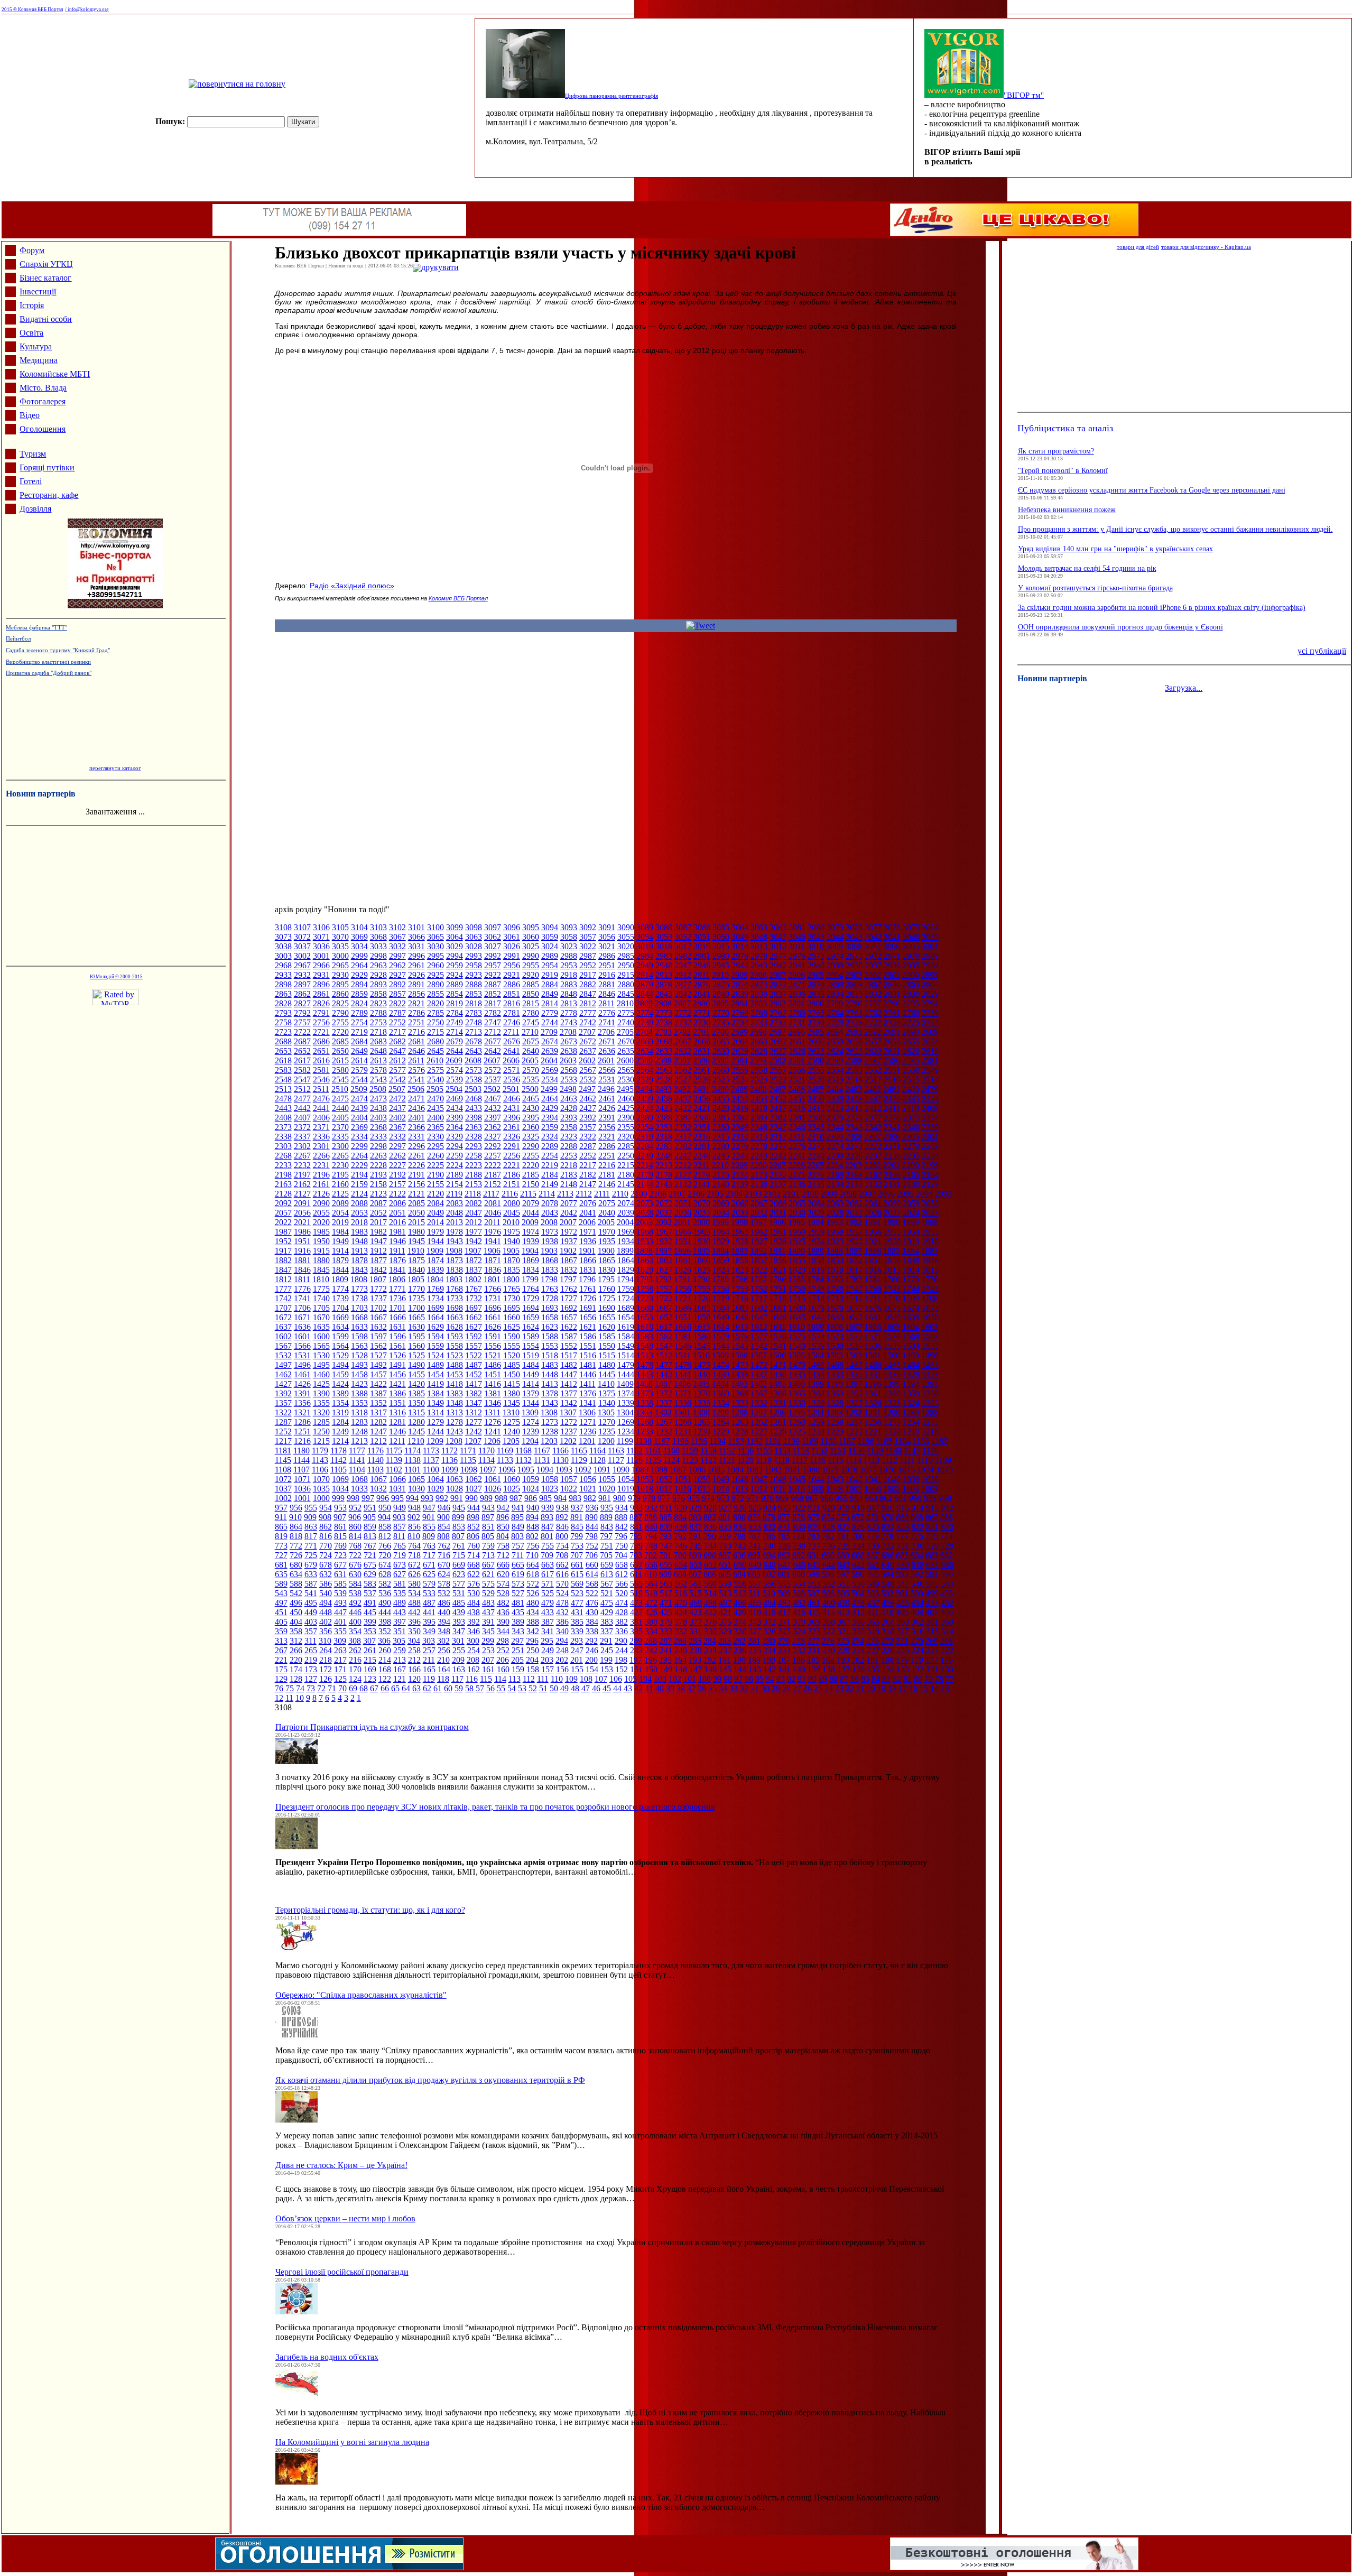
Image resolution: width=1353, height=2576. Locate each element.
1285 (321, 1422)
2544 (359, 1079)
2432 (493, 1108)
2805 (720, 1003)
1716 (778, 1298)
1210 (416, 1441)
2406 (321, 1118)
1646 (778, 1317)
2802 (777, 1003)
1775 (321, 1289)
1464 (911, 1365)
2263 (378, 1156)
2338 (283, 1137)
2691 (892, 1032)
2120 (435, 1194)
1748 (835, 1289)
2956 (512, 965)
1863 (645, 1260)
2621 (892, 1051)
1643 (835, 1317)
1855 (797, 1260)
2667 (683, 1041)
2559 (740, 1070)
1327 (854, 1403)
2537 (493, 1079)
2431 (512, 1108)
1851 (873, 1260)
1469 (816, 1365)
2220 (531, 1165)
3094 (550, 927)
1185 (884, 1441)
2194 (359, 1175)
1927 (759, 1241)
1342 (569, 1403)
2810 (625, 1003)
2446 (892, 1099)
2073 (645, 1203)
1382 (474, 1393)
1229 (721, 1431)
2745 (531, 1022)
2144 (645, 1184)
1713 (835, 1298)
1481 (588, 1365)
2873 (759, 984)
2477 (302, 1099)
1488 (455, 1365)
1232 (664, 1431)
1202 (568, 1441)
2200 (911, 1165)
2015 (416, 1222)
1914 (340, 1251)
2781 (512, 1013)
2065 (797, 1203)
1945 (416, 1241)
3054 (645, 937)
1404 (720, 1384)
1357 (283, 1403)
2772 (683, 1013)
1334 (721, 1403)
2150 (531, 1184)
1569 (911, 1336)
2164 (930, 1175)
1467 (854, 1365)
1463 (930, 1365)
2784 (455, 1013)
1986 (302, 1232)
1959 (816, 1232)
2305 (911, 1137)
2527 (683, 1079)
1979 (435, 1232)
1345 (512, 1403)
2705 (625, 1032)
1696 (493, 1308)
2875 (721, 984)
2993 (474, 956)
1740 (321, 1298)
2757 (302, 1022)
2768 (759, 1013)
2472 (397, 1099)
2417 (778, 1108)
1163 (616, 1451)
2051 (397, 1213)
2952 (588, 965)
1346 (493, 1403)
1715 (797, 1298)
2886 (512, 984)
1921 (873, 1241)
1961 (778, 1232)
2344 (835, 1127)
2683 (378, 1041)
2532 (588, 1079)
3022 (588, 946)
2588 (854, 1060)
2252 (588, 1156)
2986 (607, 956)
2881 (607, 984)
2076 (588, 1203)
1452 (474, 1374)
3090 (626, 927)
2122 (397, 1194)
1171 (468, 1451)
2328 (474, 1137)
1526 (397, 1355)
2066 (778, 1203)
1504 (815, 1355)
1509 (720, 1355)
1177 (357, 1451)
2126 (321, 1194)
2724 (930, 1022)
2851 (512, 994)
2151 (512, 1184)
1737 (378, 1298)
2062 (854, 1203)
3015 (721, 946)
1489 (435, 1365)
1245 (416, 1431)
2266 (321, 1156)
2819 (455, 1003)
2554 (835, 1070)
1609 (815, 1327)
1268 (645, 1422)
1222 (854, 1431)
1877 (378, 1260)
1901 (587, 1251)
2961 (416, 965)
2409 (930, 1108)
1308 (549, 1412)
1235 (607, 1431)
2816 (512, 1003)
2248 (664, 1156)
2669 (645, 1041)
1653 (645, 1317)
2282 (683, 1146)
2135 (816, 1184)
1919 (911, 1241)
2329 (455, 1137)
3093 (569, 927)
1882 (283, 1260)
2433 (474, 1108)
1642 (854, 1317)
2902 (873, 975)
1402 (758, 1384)
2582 (302, 1070)
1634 (340, 1327)
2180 (626, 1175)
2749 (455, 1022)
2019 (340, 1222)
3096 (512, 927)
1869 (531, 1260)
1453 (455, 1374)
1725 (607, 1298)
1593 (455, 1336)
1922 (854, 1241)
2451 (797, 1099)
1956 (873, 1232)
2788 (378, 1013)
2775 (626, 1013)
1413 (550, 1384)
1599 (340, 1336)
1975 (512, 1232)
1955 (892, 1232)
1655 (607, 1317)
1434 (816, 1374)
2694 (835, 1032)
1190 (791, 1441)
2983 (664, 956)
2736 (702, 1022)
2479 (930, 1089)
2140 (721, 1184)
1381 (493, 1393)
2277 (778, 1146)
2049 (435, 1213)
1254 (911, 1422)
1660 (512, 1317)
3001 (321, 956)
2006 (587, 1222)
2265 (340, 1156)
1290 (892, 1412)
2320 (626, 1137)
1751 (778, 1289)
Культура (36, 346)
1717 (759, 1298)
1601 (302, 1336)
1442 (664, 1374)
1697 (474, 1308)
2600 (625, 1060)
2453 (759, 1099)
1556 (493, 1346)
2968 (283, 965)
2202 (873, 1165)
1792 (663, 1279)
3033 (378, 946)
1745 (892, 1289)
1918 (930, 1241)
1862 (664, 1260)
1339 (626, 1403)
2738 (664, 1022)
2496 (606, 1089)
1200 (606, 1441)
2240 (816, 1156)
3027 (493, 946)
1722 (664, 1298)
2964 (359, 965)
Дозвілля (35, 509)
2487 (777, 1089)
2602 (587, 1060)
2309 (835, 1137)
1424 (340, 1384)
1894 (720, 1251)
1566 (302, 1346)
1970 (607, 1232)
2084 (435, 1203)
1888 (835, 1251)
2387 (683, 1118)
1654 (626, 1317)
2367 (397, 1127)
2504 (454, 1089)
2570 (531, 1070)
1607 (854, 1327)
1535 (892, 1346)
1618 (645, 1327)
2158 (378, 1184)
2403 (378, 1118)
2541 (416, 1079)
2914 (645, 975)
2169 (835, 1175)
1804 (435, 1279)
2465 (531, 1099)
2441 (321, 1108)
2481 (892, 1089)
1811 (302, 1279)
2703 (663, 1032)
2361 (512, 1127)
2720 (340, 1032)
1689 (626, 1308)
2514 (930, 1079)
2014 (435, 1222)
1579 (721, 1336)
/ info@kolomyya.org (87, 10)
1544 (721, 1346)
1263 (740, 1422)
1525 (416, 1355)
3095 (531, 927)
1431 (873, 1374)
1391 (302, 1393)
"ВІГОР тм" (1024, 95)
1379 (531, 1393)
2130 (911, 1184)
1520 (512, 1355)
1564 (340, 1346)
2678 (474, 1041)
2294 (455, 1146)
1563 (359, 1346)
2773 (664, 1013)
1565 (321, 1346)
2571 (512, 1070)
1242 (474, 1431)
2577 (397, 1070)
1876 (397, 1260)
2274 (835, 1146)
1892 (758, 1251)
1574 (816, 1336)
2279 (740, 1146)
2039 (626, 1213)
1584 (626, 1336)
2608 (473, 1060)
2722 (302, 1032)
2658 (854, 1041)
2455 (721, 1099)
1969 (626, 1232)
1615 (702, 1327)
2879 (645, 984)
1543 (740, 1346)
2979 (740, 956)
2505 (435, 1089)
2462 (588, 1099)
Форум (32, 250)
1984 (340, 1232)
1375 (607, 1393)
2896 (321, 984)
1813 (930, 1270)
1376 (588, 1393)
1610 (796, 1327)
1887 (854, 1251)
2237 (873, 1156)
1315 (416, 1412)
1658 (550, 1317)
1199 (625, 1441)
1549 (626, 1346)
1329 (816, 1403)
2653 (283, 1051)
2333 (378, 1137)
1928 (740, 1241)
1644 (816, 1317)
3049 (740, 937)
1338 (645, 1403)
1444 (626, 1374)
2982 (683, 956)
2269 (930, 1146)
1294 (815, 1412)
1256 (873, 1422)
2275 (816, 1146)
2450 (816, 1099)
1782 (854, 1279)
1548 (645, 1346)
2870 (816, 984)
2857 (397, 994)
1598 (359, 1336)
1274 (531, 1422)
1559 (435, 1346)
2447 (873, 1099)
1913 (359, 1251)
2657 (873, 1041)
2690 (911, 1032)
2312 (778, 1137)
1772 (378, 1289)
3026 (512, 946)
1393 (930, 1384)
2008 (549, 1222)
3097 (493, 927)
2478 (283, 1099)
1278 (455, 1422)
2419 (740, 1108)
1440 (702, 1374)
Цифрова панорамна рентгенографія (611, 96)
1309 (530, 1412)
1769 (435, 1289)
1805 (416, 1279)
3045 (816, 937)
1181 (283, 1451)
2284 (645, 1146)
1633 (359, 1327)
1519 (531, 1355)
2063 (835, 1203)
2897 (302, 984)
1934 (626, 1241)
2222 (493, 1165)
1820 (797, 1270)
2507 (397, 1089)
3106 (321, 927)
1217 (283, 1441)
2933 (283, 975)
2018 (359, 1222)
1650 (702, 1317)
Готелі (31, 481)
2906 (796, 975)
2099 (829, 1194)
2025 (892, 1213)
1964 (721, 1232)
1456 (397, 1374)
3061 (512, 937)
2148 (569, 1184)
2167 (873, 1175)
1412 (569, 1384)
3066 (416, 937)
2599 (644, 1060)
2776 (607, 1013)
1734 (435, 1298)
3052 (683, 937)
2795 (911, 1003)
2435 (435, 1108)
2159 (359, 1184)
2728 (854, 1022)
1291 (873, 1412)
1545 (702, 1346)
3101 (416, 927)
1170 (486, 1451)
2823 (378, 1003)
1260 (797, 1422)
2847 (588, 994)
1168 (523, 1451)
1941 (493, 1241)
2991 (512, 956)
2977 (778, 956)
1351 (397, 1403)
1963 (740, 1232)
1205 (511, 1441)
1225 (797, 1431)
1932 (664, 1241)
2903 (854, 975)
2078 (550, 1203)
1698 (455, 1308)
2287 (588, 1146)
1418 (455, 1384)
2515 (911, 1079)
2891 (416, 984)
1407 (663, 1384)
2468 (474, 1099)
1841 (397, 1270)
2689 (930, 1032)
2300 (340, 1146)
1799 (530, 1279)
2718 (378, 1032)
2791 (321, 1013)
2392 (588, 1118)
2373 (283, 1127)
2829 (930, 994)
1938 (550, 1241)
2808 (663, 1003)
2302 (302, 1146)
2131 (892, 1184)
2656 (892, 1041)
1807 (378, 1279)
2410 (911, 1108)
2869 (835, 984)
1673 (930, 1308)
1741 (302, 1298)
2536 (512, 1079)
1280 (416, 1422)
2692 (873, 1032)
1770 (416, 1289)
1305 (606, 1412)
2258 (474, 1156)
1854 (816, 1260)
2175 (721, 1175)
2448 (854, 1099)
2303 (283, 1146)
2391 (607, 1118)
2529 (645, 1079)
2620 (911, 1051)
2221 (512, 1165)
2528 (664, 1079)
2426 (607, 1108)
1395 (892, 1384)
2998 (378, 956)
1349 (435, 1403)
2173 (759, 1175)
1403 (739, 1384)
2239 (835, 1156)
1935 (607, 1241)
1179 (320, 1451)
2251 (607, 1156)
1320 (321, 1412)
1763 (550, 1289)
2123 (378, 1194)
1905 (511, 1251)
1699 (435, 1308)
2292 (493, 1146)
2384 (740, 1118)
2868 (854, 984)
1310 (511, 1412)
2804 (739, 1003)
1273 (550, 1422)
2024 (911, 1213)
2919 (550, 975)
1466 (873, 1365)
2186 (512, 1175)
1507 (758, 1355)
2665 (721, 1041)
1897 (663, 1251)
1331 (778, 1403)
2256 (512, 1156)
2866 (892, 984)
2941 (797, 965)
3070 (340, 937)
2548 (283, 1079)
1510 (701, 1355)
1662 (474, 1317)
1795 (606, 1279)
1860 (702, 1260)
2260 (435, 1156)
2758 (283, 1022)
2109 (639, 1194)
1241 (493, 1431)
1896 (682, 1251)
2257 (493, 1156)
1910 (416, 1251)
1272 (569, 1422)
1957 (854, 1232)
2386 (702, 1118)
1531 (302, 1355)
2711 (511, 1032)
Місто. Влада (43, 388)
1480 (607, 1365)
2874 (740, 984)
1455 (416, 1374)
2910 (720, 975)
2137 (778, 1184)
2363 (474, 1127)
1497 (283, 1365)
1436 (778, 1374)
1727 (569, 1298)
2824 (359, 1003)
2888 (474, 984)
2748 (474, 1022)
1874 (435, 1260)
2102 (772, 1194)
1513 (645, 1355)
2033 (740, 1213)
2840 (721, 994)
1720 (702, 1298)
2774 (645, 1013)
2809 (644, 1003)
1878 (359, 1260)
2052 (378, 1213)
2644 (455, 1051)
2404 (359, 1118)
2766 (797, 1013)
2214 (645, 1165)
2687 (302, 1041)
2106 (696, 1194)
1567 (283, 1346)
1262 (759, 1422)
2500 (530, 1089)
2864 (930, 984)
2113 (565, 1194)
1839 (435, 1270)
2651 (321, 1051)
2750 (435, 1022)
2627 (778, 1051)
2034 (721, 1213)
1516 (588, 1355)
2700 (720, 1032)
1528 (359, 1355)
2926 (416, 975)
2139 (740, 1184)
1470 (797, 1365)
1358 (930, 1393)
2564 (645, 1070)
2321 (607, 1137)
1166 (560, 1451)
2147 (588, 1184)
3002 (302, 956)
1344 (531, 1403)
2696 (796, 1032)
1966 (683, 1232)
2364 (455, 1127)
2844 (645, 994)
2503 (473, 1089)
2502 (492, 1089)
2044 (531, 1213)
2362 (493, 1127)
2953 (569, 965)
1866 (588, 1260)
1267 (664, 1422)
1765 (512, 1289)
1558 (455, 1346)
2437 (397, 1108)
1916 (302, 1251)
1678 (835, 1308)
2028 (835, 1213)
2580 (340, 1070)
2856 (416, 994)
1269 (626, 1422)
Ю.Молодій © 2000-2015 (116, 977)
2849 (550, 994)
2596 (701, 1060)
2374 (930, 1118)
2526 (702, 1079)
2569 (550, 1070)
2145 (626, 1184)
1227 (759, 1431)
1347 (474, 1403)
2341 (892, 1127)
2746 (512, 1022)
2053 (359, 1213)
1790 (701, 1279)
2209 (739, 1165)
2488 (758, 1089)
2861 (321, 994)
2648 (378, 1051)
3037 (302, 946)
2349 (740, 1127)
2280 (721, 1146)
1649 (721, 1317)
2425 (626, 1108)
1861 (683, 1260)
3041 (892, 937)
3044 (835, 937)
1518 (550, 1355)
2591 (796, 1060)
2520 (816, 1079)
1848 (930, 1260)
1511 (683, 1355)
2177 (683, 1175)
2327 (493, 1137)
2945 (721, 965)
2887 (493, 984)
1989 (911, 1222)
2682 (397, 1041)
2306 (892, 1137)
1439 (721, 1374)
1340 (607, 1403)
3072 (302, 937)
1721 (683, 1298)
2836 (797, 994)
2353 (664, 1127)
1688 (645, 1308)
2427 (588, 1108)
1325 (892, 1403)
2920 (531, 975)
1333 (740, 1403)
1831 (588, 1270)
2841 (702, 994)
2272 (873, 1146)
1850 (892, 1260)
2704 (644, 1032)
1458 (359, 1374)
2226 (416, 1165)
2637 (588, 1051)
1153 (801, 1451)
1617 (664, 1327)
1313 (455, 1412)
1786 (777, 1279)
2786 (416, 1013)
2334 (359, 1137)
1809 (340, 1279)
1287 (283, 1422)
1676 (873, 1308)
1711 (873, 1298)
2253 (569, 1156)
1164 (597, 1451)
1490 (416, 1365)
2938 (854, 965)
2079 (531, 1203)
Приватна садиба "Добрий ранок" (49, 673)
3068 (378, 937)
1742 (283, 1298)
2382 (778, 1118)
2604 (549, 1060)
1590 (512, 1336)
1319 (340, 1412)
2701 (701, 1032)
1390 (321, 1393)
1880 (321, 1260)
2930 (340, 975)
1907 (473, 1251)
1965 (702, 1232)
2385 (721, 1118)
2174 (740, 1175)
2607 (492, 1060)
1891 (777, 1251)
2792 (302, 1013)
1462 (283, 1374)
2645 (435, 1051)
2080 (512, 1203)
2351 (702, 1127)
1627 (474, 1327)
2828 (283, 1003)
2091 (302, 1203)
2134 (835, 1184)
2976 (797, 956)
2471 (416, 1099)
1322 (283, 1412)
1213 (359, 1441)
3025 (531, 946)
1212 (378, 1441)
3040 (911, 937)
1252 (283, 1431)
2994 (455, 956)
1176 (376, 1451)
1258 (835, 1422)
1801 (492, 1279)
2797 (873, 1003)
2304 (930, 1137)
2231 (321, 1165)
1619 (626, 1327)
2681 (416, 1041)
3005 (911, 946)
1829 (626, 1270)
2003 (644, 1222)
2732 (778, 1022)
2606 (511, 1060)
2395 (531, 1118)
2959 (455, 965)
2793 (283, 1013)
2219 (550, 1165)
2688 (283, 1041)
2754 (359, 1022)
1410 (606, 1384)
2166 (892, 1175)
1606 (873, 1327)
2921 (512, 975)
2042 (569, 1213)
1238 (550, 1431)
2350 (721, 1127)
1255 (892, 1422)
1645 (797, 1317)
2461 (607, 1099)
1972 (569, 1232)
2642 (493, 1051)
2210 (720, 1165)
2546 (321, 1079)
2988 (569, 956)
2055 (321, 1213)
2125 (340, 1194)
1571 (873, 1336)
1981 (397, 1232)
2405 (340, 1118)
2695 (815, 1032)
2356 (607, 1127)
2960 (435, 965)
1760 (607, 1289)
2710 (530, 1032)
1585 (607, 1336)
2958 (474, 965)
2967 (302, 965)
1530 (321, 1355)
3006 (892, 946)
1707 (283, 1308)
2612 (397, 1060)
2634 (645, 1051)
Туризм (33, 454)
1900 (606, 1251)
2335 (340, 1137)
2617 (302, 1060)
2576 (416, 1070)
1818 (835, 1270)
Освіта (31, 333)
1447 (569, 1374)
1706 (302, 1308)
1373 (645, 1393)
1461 (302, 1374)
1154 (782, 1451)
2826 (321, 1003)
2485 (815, 1089)
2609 (454, 1060)
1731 (493, 1298)
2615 (340, 1060)
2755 (340, 1022)
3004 (930, 946)
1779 (911, 1279)
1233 (645, 1431)
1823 (740, 1270)
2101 (791, 1194)
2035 (702, 1213)
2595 (720, 1060)
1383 (455, 1393)
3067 (397, 937)
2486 (796, 1089)
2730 (816, 1022)
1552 (569, 1346)
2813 (569, 1003)
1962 (759, 1232)
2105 (715, 1194)
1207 (473, 1441)
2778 (569, 1013)
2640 (531, 1051)
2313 (759, 1137)
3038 (283, 946)
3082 (778, 927)
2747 (493, 1022)
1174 (413, 1451)
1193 (736, 1441)
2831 (892, 994)
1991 (873, 1222)
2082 (474, 1203)
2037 (664, 1213)
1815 (892, 1270)
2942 (778, 965)
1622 (569, 1327)
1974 (531, 1232)
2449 (835, 1099)
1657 (569, 1317)
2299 (359, 1146)
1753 (740, 1289)
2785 (435, 1013)
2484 (835, 1089)
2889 (455, 984)
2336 (321, 1137)
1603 (930, 1327)
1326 (873, 1403)
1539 (816, 1346)
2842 (683, 994)
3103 (378, 927)
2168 (854, 1175)
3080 (816, 927)
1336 (683, 1403)
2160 (340, 1184)
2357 (588, 1127)
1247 (378, 1431)
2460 (626, 1099)
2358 (569, 1127)
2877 (683, 984)
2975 (816, 956)
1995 (796, 1222)
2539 (455, 1079)
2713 (474, 1032)
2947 (683, 965)
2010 (511, 1222)
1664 (435, 1317)
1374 (626, 1393)
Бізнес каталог (45, 278)
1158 (708, 1451)
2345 (816, 1127)
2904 (835, 975)
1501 (873, 1355)
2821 (416, 1003)
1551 (588, 1346)
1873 (455, 1260)
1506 (777, 1355)
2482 (873, 1089)
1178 (339, 1451)
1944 (435, 1241)
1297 (758, 1412)
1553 (550, 1346)
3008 (854, 946)
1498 (930, 1355)
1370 (702, 1393)
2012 (474, 1222)
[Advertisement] (38, 894)
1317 (378, 1412)
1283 (359, 1422)
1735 (416, 1298)
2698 (758, 1032)
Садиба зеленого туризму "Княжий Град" (58, 650)
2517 (873, 1079)
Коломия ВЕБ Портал (458, 598)
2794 (930, 1003)
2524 (740, 1079)
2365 (435, 1127)
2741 (607, 1022)
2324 (550, 1137)
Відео (30, 415)
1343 (550, 1403)
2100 (810, 1194)
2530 (626, 1079)
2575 (435, 1070)
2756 (321, 1022)
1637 (283, 1327)
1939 (531, 1241)
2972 (873, 956)
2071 (683, 1203)
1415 (512, 1384)
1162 (634, 1451)
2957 (493, 965)
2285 (626, 1146)
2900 (911, 975)
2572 (493, 1070)
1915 (321, 1251)
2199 (930, 1165)
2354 (645, 1127)
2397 (493, 1118)
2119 (454, 1194)
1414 (531, 1384)
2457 (683, 1099)
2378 (854, 1118)
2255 (531, 1156)
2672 (588, 1041)
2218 (569, 1165)
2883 (569, 984)
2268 (283, 1156)
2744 (550, 1022)
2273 (854, 1146)
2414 (835, 1108)
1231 (683, 1431)
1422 (378, 1384)
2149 (550, 1184)
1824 (721, 1270)
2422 (683, 1108)
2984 (645, 956)
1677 (854, 1308)
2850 (531, 994)
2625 (816, 1051)
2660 (816, 1041)
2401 (416, 1118)
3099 (455, 927)
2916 (607, 975)
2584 (930, 1060)
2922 (493, 975)
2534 (550, 1079)
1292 (854, 1412)
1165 (579, 1451)
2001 (682, 1222)
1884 (911, 1251)
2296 (416, 1146)
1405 (701, 1384)
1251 (302, 1431)
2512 (302, 1089)
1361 (873, 1393)
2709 (549, 1032)
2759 (930, 1013)
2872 (778, 984)
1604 (911, 1327)
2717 (397, 1032)
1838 (455, 1270)
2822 (397, 1003)
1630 (416, 1327)
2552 (873, 1070)
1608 (835, 1327)
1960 (797, 1232)
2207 (777, 1165)
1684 (721, 1308)
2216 (607, 1165)
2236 (892, 1156)
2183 (569, 1175)
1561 (397, 1346)
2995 (435, 956)
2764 (835, 1013)
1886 (873, 1251)
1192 (754, 1441)
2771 (702, 1013)
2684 (359, 1041)
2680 (435, 1041)
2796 (892, 1003)
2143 (664, 1184)
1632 (378, 1327)
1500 (892, 1355)
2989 (550, 956)
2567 (588, 1070)
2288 (569, 1146)
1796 (587, 1279)
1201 (587, 1441)
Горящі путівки (47, 467)
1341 (588, 1403)
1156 (745, 1451)
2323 (569, 1137)
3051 (702, 937)
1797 (568, 1279)
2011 (492, 1222)
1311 (492, 1412)
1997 (758, 1222)
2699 (739, 1032)
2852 (493, 994)
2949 (645, 965)
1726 (588, 1298)
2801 (796, 1003)
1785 (796, 1279)
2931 (321, 975)
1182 (939, 1441)
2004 (625, 1222)
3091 (607, 927)
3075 (911, 927)
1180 (302, 1451)
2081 (493, 1203)
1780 (892, 1279)
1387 (378, 1393)
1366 (778, 1393)
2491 (701, 1089)
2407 (302, 1118)
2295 (435, 1146)
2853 (474, 994)
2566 (607, 1070)
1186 (865, 1441)
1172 (450, 1451)
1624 (531, 1327)
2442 (302, 1108)
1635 (321, 1327)
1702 (378, 1308)
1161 (653, 1451)
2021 (302, 1222)
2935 (911, 965)
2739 (645, 1022)
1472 (759, 1365)
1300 (701, 1412)
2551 (892, 1070)
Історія (32, 305)
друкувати (440, 267)
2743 (569, 1022)
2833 (854, 994)
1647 (759, 1317)
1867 (569, 1260)
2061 (873, 1203)
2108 (658, 1194)
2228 (378, 1165)
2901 (892, 975)
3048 (759, 937)
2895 (340, 984)
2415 (816, 1108)
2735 (721, 1022)
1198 (643, 1441)
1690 (607, 1308)
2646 (416, 1051)
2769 (740, 1013)
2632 (683, 1051)
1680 (797, 1308)
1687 (664, 1308)
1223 (835, 1431)
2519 (835, 1079)
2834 (835, 994)
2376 (892, 1118)
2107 (677, 1194)
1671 (302, 1317)
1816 (873, 1270)
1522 (474, 1355)
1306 (587, 1412)
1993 (835, 1222)
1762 (569, 1289)
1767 (474, 1289)
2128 (283, 1194)
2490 (720, 1089)
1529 (340, 1355)
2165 (911, 1175)
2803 (758, 1003)
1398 (835, 1384)
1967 (664, 1232)
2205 (815, 1165)
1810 (321, 1279)
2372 (302, 1127)
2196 (321, 1175)
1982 (378, 1232)
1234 (626, 1431)
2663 (759, 1041)
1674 (911, 1308)
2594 (739, 1060)
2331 (416, 1137)
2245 (721, 1156)
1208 (454, 1441)
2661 (797, 1041)
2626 (797, 1051)
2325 (531, 1137)
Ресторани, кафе (49, 495)
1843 (359, 1270)
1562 (378, 1346)
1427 (283, 1384)
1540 (797, 1346)
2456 (702, 1099)
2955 (531, 965)
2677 (493, 1041)
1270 (607, 1422)
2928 (378, 975)
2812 (588, 1003)
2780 (531, 1013)
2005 (606, 1222)
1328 (835, 1403)
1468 (835, 1365)
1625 (512, 1327)
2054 (340, 1213)
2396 (512, 1118)
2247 (683, 1156)
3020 (626, 946)
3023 (569, 946)
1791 (682, 1279)
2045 (512, 1213)
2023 (930, 1213)
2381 (797, 1118)
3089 (645, 927)
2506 (416, 1089)
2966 (321, 965)
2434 (455, 1108)
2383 (759, 1118)
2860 (340, 994)
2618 (283, 1060)
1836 (493, 1270)
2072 (664, 1203)
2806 (701, 1003)
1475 (702, 1365)
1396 (873, 1384)
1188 (828, 1441)
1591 (493, 1336)
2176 (702, 1175)
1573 (835, 1336)
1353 (359, 1403)
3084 (740, 927)
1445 (607, 1374)
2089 (340, 1203)
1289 (911, 1412)
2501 (511, 1089)
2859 (359, 994)
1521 (493, 1355)
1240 (512, 1431)
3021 (607, 946)
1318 (359, 1412)
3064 (455, 937)
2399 (455, 1118)
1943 (455, 1241)
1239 (531, 1431)
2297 (397, 1146)
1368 (740, 1393)
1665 (416, 1317)
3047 (778, 937)
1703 (359, 1308)
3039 (930, 937)
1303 (644, 1412)
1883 (930, 1251)
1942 (474, 1241)
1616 (683, 1327)
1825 (702, 1270)
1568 (930, 1336)
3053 (664, 937)
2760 (911, 1013)
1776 (302, 1289)
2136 (797, 1184)
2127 (302, 1194)
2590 (815, 1060)
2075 (607, 1203)
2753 (378, 1022)
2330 (435, 1137)
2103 (753, 1194)
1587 (569, 1336)
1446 (588, 1374)
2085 (416, 1203)
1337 (664, 1403)
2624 (835, 1051)
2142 (683, 1184)
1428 (930, 1374)
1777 (283, 1289)
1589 (531, 1336)
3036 (321, 946)
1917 (283, 1251)
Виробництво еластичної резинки (48, 662)
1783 (835, 1279)
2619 (930, 1051)
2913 (664, 975)
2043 (550, 1213)
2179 (645, 1175)
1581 (683, 1336)
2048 (455, 1213)
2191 (416, 1175)
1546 (683, 1346)
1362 (854, 1393)
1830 (607, 1270)
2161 (321, 1184)
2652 (302, 1051)
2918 (569, 975)
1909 (435, 1251)
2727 (873, 1022)
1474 (721, 1365)
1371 (683, 1393)
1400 (796, 1384)
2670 (626, 1041)
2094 (924, 1194)
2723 (283, 1032)
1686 (683, 1308)
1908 (454, 1251)
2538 (474, 1079)
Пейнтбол (18, 639)
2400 (435, 1118)
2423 (664, 1108)
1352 (378, 1403)
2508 (378, 1089)
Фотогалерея (43, 401)
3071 (321, 937)
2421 (702, 1108)
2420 (721, 1108)
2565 (626, 1070)
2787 (397, 1013)
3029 (455, 946)
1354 (340, 1403)
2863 (283, 994)
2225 (435, 1165)
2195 (340, 1175)
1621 (588, 1327)
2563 (664, 1070)
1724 (626, 1298)
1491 (397, 1365)
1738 (359, 1298)
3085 (721, 927)
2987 (588, 956)
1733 (455, 1298)
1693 (550, 1308)
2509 (359, 1089)
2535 (531, 1079)
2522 (778, 1079)
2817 (493, 1003)
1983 (359, 1232)
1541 (778, 1346)
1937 (569, 1241)
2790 (340, 1013)
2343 (854, 1127)
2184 (550, 1175)
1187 (847, 1441)
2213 (664, 1165)
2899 (930, 975)
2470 (435, 1099)
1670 (321, 1317)
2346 (797, 1127)
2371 (321, 1127)
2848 (569, 994)
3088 (664, 927)
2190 (435, 1175)
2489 (739, 1089)
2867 (873, 984)
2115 (528, 1194)
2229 (359, 1165)
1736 (397, 1298)
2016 (397, 1222)
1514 (626, 1355)
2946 (702, 965)
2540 (435, 1079)
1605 (892, 1327)
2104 (734, 1194)
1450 (512, 1374)
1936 (588, 1241)
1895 (701, 1251)
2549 (930, 1070)
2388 (664, 1118)
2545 (340, 1079)
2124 (359, 1194)
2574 (455, 1070)
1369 (721, 1393)
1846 (302, 1270)
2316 (702, 1137)
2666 (702, 1041)
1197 (662, 1441)
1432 (854, 1374)
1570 (892, 1336)
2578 (378, 1070)
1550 (607, 1346)
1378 (550, 1393)
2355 (626, 1127)
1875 (416, 1260)
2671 (607, 1041)
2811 (606, 1003)
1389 (340, 1393)
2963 (378, 965)
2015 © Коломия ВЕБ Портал (32, 10)
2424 (645, 1108)
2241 (797, 1156)
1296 (777, 1412)
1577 (759, 1336)
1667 (378, 1317)
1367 (759, 1393)
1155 (764, 1451)
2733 (759, 1022)
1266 (683, 1422)
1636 (302, 1327)
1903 (549, 1251)
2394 (550, 1118)
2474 (359, 1099)
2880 (626, 984)
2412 (873, 1108)
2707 (587, 1032)
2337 (302, 1137)
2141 (702, 1184)
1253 (930, 1422)
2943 (759, 965)
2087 (378, 1203)
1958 (835, 1232)
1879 (340, 1260)
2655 (911, 1041)
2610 (435, 1060)
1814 (911, 1270)
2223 (474, 1165)
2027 (854, 1213)
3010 (815, 946)
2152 (493, 1184)
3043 (854, 937)
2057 (283, 1213)
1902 (568, 1251)
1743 (930, 1289)
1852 (854, 1260)
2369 (359, 1127)
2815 (531, 1003)
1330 (797, 1403)
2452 (778, 1099)
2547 (302, 1079)
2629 (740, 1051)
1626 (493, 1327)
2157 (397, 1184)
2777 (588, 1013)
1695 (512, 1308)
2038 (645, 1213)
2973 (854, 956)
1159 (690, 1451)
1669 (340, 1317)
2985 (626, 956)
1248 (359, 1431)
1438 (740, 1374)
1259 (816, 1422)
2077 (569, 1203)
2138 (759, 1184)
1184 (902, 1441)
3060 (531, 937)
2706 (606, 1032)
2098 (848, 1194)
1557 (474, 1346)
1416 (493, 1384)
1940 (512, 1241)
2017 (378, 1222)
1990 (892, 1222)
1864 (626, 1260)
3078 (854, 927)
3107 (302, 927)
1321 (302, 1412)
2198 (283, 1175)
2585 (911, 1060)
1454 (435, 1374)
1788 (739, 1279)
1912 (378, 1251)
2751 (416, 1022)
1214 (340, 1441)
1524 (435, 1355)
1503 (835, 1355)
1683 (740, 1308)
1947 (378, 1241)
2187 (493, 1175)
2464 (550, 1099)
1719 (721, 1298)
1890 (796, 1251)
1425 (321, 1384)
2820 (435, 1003)
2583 (283, 1070)
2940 (816, 965)
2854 (455, 994)
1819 (816, 1270)
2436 (416, 1108)
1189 (810, 1441)
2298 (378, 1146)
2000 (701, 1222)
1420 (416, 1384)
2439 (359, 1108)
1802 (473, 1279)
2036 (683, 1213)
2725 (911, 1022)
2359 (550, 1127)
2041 (588, 1213)
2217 (588, 1165)
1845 (321, 1270)
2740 (626, 1022)
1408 (644, 1384)
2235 (911, 1156)
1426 (302, 1384)
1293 (835, 1412)
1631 (397, 1327)
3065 (435, 937)
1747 (854, 1289)
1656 (588, 1317)
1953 (930, 1232)
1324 (911, 1403)
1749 (816, 1289)
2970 (911, 956)
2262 (397, 1156)
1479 (626, 1365)
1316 (397, 1412)
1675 (892, 1308)
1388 (359, 1393)
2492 (682, 1089)
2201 (892, 1165)
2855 (435, 994)
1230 (702, 1431)
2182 (588, 1175)
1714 (816, 1298)
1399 (815, 1384)
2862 (302, 994)
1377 (569, 1393)
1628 (455, 1327)
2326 (512, 1137)
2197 (302, 1175)
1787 (758, 1279)
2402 (397, 1118)
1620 (607, 1327)
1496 (302, 1365)
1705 (321, 1308)
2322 (588, 1137)
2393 (569, 1118)
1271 (588, 1422)
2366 (416, 1127)
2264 (359, 1156)
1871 (493, 1260)
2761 (892, 1013)
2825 (340, 1003)
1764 (531, 1289)
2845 (626, 994)
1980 (416, 1232)
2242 (778, 1156)
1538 (835, 1346)
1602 (283, 1336)
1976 (493, 1232)
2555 (816, 1070)
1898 (644, 1251)
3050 (721, 937)
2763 (854, 1013)
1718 (740, 1298)
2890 (435, 984)
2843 (664, 994)
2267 (302, 1156)
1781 (873, 1279)
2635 (626, 1051)
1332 (759, 1403)
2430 (531, 1108)
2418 (759, 1108)
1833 (550, 1270)
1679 (816, 1308)
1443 (645, 1374)
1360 (892, 1393)
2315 (721, 1137)
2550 (911, 1070)
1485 (512, 1365)
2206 (796, 1165)
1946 (397, 1241)
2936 (892, 965)
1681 (778, 1308)
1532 (283, 1355)
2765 (816, 1013)
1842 (378, 1270)
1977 (474, 1232)
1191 (773, 1441)
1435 (797, 1374)
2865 (911, 984)
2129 (930, 1184)
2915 (626, 975)
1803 (454, 1279)
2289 (550, 1146)
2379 (835, 1118)
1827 (664, 1270)
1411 (587, 1384)
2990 (531, 956)
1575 (797, 1336)
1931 (683, 1241)
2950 (626, 965)
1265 (702, 1422)
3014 (740, 946)
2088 (359, 1203)
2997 (397, 956)
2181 (607, 1175)
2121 (416, 1194)
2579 (359, 1070)
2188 (474, 1175)
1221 (873, 1431)
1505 (796, 1355)
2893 (378, 984)
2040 (607, 1213)
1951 (302, 1241)
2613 (378, 1060)
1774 (340, 1289)
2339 (930, 1127)
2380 (816, 1118)
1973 (550, 1232)
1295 (796, 1412)
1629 (435, 1327)
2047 (474, 1213)
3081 (797, 927)
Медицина (39, 360)
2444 (930, 1099)
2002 (663, 1222)
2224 (455, 1165)
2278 (759, 1146)
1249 (340, 1431)
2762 (873, 1013)
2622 (873, 1051)
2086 (397, 1203)
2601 (606, 1060)
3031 (416, 946)
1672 (283, 1317)
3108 (283, 927)
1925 (797, 1241)
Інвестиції (38, 291)
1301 (682, 1412)
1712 (854, 1298)
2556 (797, 1070)
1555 (512, 1346)
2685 (340, 1041)
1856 (778, 1260)
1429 (911, 1374)
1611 (778, 1327)
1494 (340, 1365)
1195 (699, 1441)
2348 (759, 1127)
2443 (283, 1108)
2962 (397, 965)
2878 (664, 984)
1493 (359, 1365)
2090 (321, 1203)
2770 (721, 1013)
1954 (911, 1232)
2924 (455, 975)
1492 (378, 1365)
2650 (340, 1051)
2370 (340, 1127)
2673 (569, 1041)
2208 (758, 1165)
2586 (892, 1060)
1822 (759, 1270)
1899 (625, 1251)
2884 (550, 984)
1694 (531, 1308)
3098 (474, 927)
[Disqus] (616, 764)
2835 (816, 994)
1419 (435, 1384)
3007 (873, 946)
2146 (607, 1184)
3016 (702, 946)
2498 (568, 1089)
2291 (512, 1146)
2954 (550, 965)
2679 (455, 1041)
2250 (626, 1156)
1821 (778, 1270)
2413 (854, 1108)
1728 (550, 1298)
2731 (797, 1022)
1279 (435, 1422)
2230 (340, 1165)
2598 (663, 1060)
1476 (683, 1365)
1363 (835, 1393)
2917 (588, 975)
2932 (302, 975)
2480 (911, 1089)
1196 (680, 1441)
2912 (683, 975)
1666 (397, 1317)
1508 (739, 1355)
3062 (493, 937)
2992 (493, 956)
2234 (930, 1156)
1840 (416, 1270)
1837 (474, 1270)
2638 (569, 1051)
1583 (645, 1336)
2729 (835, 1022)
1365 (797, 1393)
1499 (911, 1355)
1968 (645, 1232)
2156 (416, 1184)
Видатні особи (46, 319)
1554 (531, 1346)
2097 (867, 1194)
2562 (683, 1070)
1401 (777, 1384)
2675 (531, 1041)
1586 (588, 1336)
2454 (740, 1099)
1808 (359, 1279)
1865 (607, 1260)
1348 (455, 1403)
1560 (416, 1346)
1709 (911, 1298)
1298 (739, 1412)
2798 (854, 1003)
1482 (569, 1365)
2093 (943, 1194)
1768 (455, 1289)
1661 (493, 1317)
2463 (569, 1099)
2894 (359, 984)
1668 (359, 1317)
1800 (511, 1279)
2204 (835, 1165)
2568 (569, 1070)
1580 (702, 1336)
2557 (778, 1070)
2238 (854, 1156)
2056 (302, 1213)
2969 (930, 956)
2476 (321, 1099)
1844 (340, 1270)
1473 (740, 1365)
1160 (671, 1451)
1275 (512, 1422)
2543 (378, 1079)
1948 (359, 1241)
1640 (892, 1317)
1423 (359, 1384)
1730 (512, 1298)
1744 (911, 1289)
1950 (321, 1241)
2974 (835, 956)
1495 (321, 1365)
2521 (797, 1079)
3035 (340, 946)
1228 (740, 1431)
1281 (397, 1422)
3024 (550, 946)
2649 (359, 1051)
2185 (531, 1175)
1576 (778, 1336)
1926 (778, 1241)
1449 (531, 1374)
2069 (721, 1203)
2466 (512, 1099)
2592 (777, 1060)
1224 (816, 1431)
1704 (340, 1308)
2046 (493, 1213)
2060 (892, 1203)
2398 (474, 1118)
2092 (283, 1203)
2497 (587, 1089)
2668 (664, 1041)
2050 (416, 1213)
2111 (602, 1194)
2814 (550, 1003)
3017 (683, 946)
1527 (378, 1355)
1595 (416, 1336)
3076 (892, 927)
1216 (302, 1441)
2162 (302, 1184)
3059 (550, 937)
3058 (569, 937)
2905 (815, 975)
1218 (930, 1431)
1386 (397, 1393)
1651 (683, 1317)
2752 (397, 1022)
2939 (835, 965)
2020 (321, 1222)
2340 (911, 1127)
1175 (394, 1451)
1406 (682, 1384)
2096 (886, 1194)
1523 (455, 1355)
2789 (359, 1013)
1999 (720, 1222)
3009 (835, 946)
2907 (777, 975)
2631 (702, 1051)
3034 (359, 946)
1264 (721, 1422)
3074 (930, 927)
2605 (530, 1060)
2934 (930, 965)
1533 (930, 1346)
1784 (815, 1279)
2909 (739, 975)
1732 (474, 1298)
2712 (493, 1032)
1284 (340, 1422)
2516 (892, 1079)
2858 (378, 994)
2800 (815, 1003)
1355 (321, 1403)
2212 (683, 1165)
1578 (740, 1336)
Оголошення (43, 429)
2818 (474, 1003)
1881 (302, 1260)
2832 (873, 994)
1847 (283, 1270)
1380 (512, 1393)
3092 (588, 927)
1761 (588, 1289)
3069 (359, 937)
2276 (797, 1146)
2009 (530, 1222)
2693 (854, 1032)
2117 (491, 1194)
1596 (397, 1336)
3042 (873, 937)
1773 (359, 1289)
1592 (474, 1336)
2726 (892, 1022)
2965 (340, 965)
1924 (816, 1241)
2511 (321, 1089)
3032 (397, 946)
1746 (873, 1289)
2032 (759, 1213)
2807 (682, 1003)
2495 (625, 1089)
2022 (283, 1222)
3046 (797, 937)
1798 (549, 1279)
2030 (797, 1213)
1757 (664, 1289)
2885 (531, 984)
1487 (474, 1365)
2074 (626, 1203)
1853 (835, 1260)
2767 (778, 1013)
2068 (740, 1203)
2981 (702, 956)
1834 (531, 1270)
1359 (911, 1393)
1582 (664, 1336)
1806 (397, 1279)
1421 (397, 1384)
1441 (683, 1374)
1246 (397, 1431)
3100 (435, 927)
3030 (435, 946)
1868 (550, 1260)
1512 (664, 1355)
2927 (397, 975)
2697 (777, 1032)
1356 (302, 1403)
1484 (531, 1365)
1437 (759, 1374)
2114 (547, 1194)
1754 (721, 1289)
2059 (911, 1203)
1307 (568, 1412)
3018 (664, 946)
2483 (854, 1089)
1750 (797, 1289)
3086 (702, 927)
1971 (588, 1232)
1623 (550, 1327)
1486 (493, 1365)
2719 (359, 1032)
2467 (493, 1099)
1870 (512, 1260)
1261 (778, 1422)
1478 (645, 1365)
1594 (435, 1336)
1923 (835, 1241)
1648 (740, 1317)
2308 (854, 1137)
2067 (759, 1203)
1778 (930, 1279)
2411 (892, 1108)
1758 (645, 1289)
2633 (664, 1051)
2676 (512, 1041)
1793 (644, 1279)
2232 (302, 1165)
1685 (702, 1308)
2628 (759, 1051)
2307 (873, 1137)
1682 (759, 1308)
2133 (854, 1184)
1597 (378, 1336)
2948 (664, 965)
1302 (663, 1412)
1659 (531, 1317)
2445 (911, 1099)
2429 (550, 1108)
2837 (778, 994)
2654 (930, 1041)
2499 (549, 1089)
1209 (435, 1441)
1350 (416, 1403)
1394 (911, 1384)
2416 (797, 1108)
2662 (778, 1041)
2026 (873, 1213)
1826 (683, 1270)
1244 (435, 1431)
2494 (644, 1089)
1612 (759, 1327)
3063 (474, 937)
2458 (664, 1099)
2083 (455, 1203)
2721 (321, 1032)
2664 (740, 1041)
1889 (815, 1251)
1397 (854, 1384)
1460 (321, 1374)
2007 (568, 1222)
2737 (683, 1022)
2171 (797, 1175)
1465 (892, 1365)
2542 (397, 1079)
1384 (435, 1393)
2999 (359, 956)
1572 (854, 1336)
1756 (683, 1289)
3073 (283, 937)
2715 (435, 1032)
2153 (474, 1184)
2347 (778, 1127)
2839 (740, 994)
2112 (584, 1194)
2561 (702, 1070)
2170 (816, 1175)
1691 (588, 1308)
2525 (721, 1079)
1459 (340, 1374)
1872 (474, 1260)
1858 (740, 1260)
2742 (588, 1022)
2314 (740, 1137)
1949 (340, 1241)
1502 (854, 1355)
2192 (397, 1175)
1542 (759, 1346)
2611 (416, 1060)
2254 (550, 1156)
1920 (892, 1241)
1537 (854, 1346)
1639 (911, 1317)
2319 (645, 1137)
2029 (816, 1213)
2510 (340, 1089)
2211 (702, 1165)
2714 (455, 1032)
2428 (569, 1108)
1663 (455, 1317)
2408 (283, 1118)
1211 (397, 1441)
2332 (397, 1137)
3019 (645, 946)
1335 (702, 1403)
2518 (854, 1079)
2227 (397, 1165)
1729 (531, 1298)
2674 (550, 1041)
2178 (664, 1175)
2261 (416, 1156)
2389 (645, 1118)
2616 (321, 1060)
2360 (531, 1127)
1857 (759, 1260)
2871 (797, 984)
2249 (645, 1156)
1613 (740, 1327)
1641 (873, 1317)
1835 (512, 1270)
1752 (759, 1289)
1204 (530, 1441)
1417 (474, 1384)
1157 (727, 1451)
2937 (873, 965)
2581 (321, 1070)
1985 (321, 1232)
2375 (911, 1118)
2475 (340, 1099)
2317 (683, 1137)
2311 (797, 1137)
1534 (911, 1346)
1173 (431, 1451)
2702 (682, 1032)
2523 (759, 1079)
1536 (873, 1346)
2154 (455, 1184)
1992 (854, 1222)
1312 (474, 1412)
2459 (645, 1099)
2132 (873, 1184)
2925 (435, 975)
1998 (739, 1222)
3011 (797, 946)
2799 (835, 1003)
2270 (911, 1146)
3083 (759, 927)
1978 (455, 1232)
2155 (435, 1184)
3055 (626, 937)
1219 (911, 1431)
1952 (283, 1241)
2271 (892, 1146)
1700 (416, 1308)
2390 (626, 1118)
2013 (455, 1222)
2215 (626, 1165)
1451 (493, 1374)
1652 (664, 1317)
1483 (550, 1365)
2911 (702, 975)
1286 (302, 1422)
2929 (359, 975)
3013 (759, 946)
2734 (740, 1022)
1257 (854, 1422)
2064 (816, 1203)
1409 (625, 1384)
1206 (492, 1441)
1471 (778, 1365)
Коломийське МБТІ (55, 374)
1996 (777, 1222)
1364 (816, 1393)
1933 (645, 1241)
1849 (911, 1260)
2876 (702, 984)
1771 (397, 1289)
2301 (321, 1146)
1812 (283, 1279)
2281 (702, 1146)
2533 (569, 1079)
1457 (378, 1374)
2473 (378, 1099)
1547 (664, 1346)
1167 (542, 1451)
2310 (815, 1137)
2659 (835, 1041)
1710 (892, 1298)
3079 (835, 927)
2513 (283, 1089)
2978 (759, 956)
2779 (550, 1013)
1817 (854, 1270)
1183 (921, 1441)
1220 (892, 1431)
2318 (664, 1137)
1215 (321, 1441)
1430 (892, 1374)
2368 (378, 1127)
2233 (283, 1165)
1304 (625, 1412)
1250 (321, 1431)
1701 (397, 1308)
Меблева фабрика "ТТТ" (36, 628)
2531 (607, 1079)
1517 (569, 1355)
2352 (683, 1127)
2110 (620, 1194)
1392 (283, 1393)
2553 (854, 1070)
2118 (473, 1194)
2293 (474, 1146)
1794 (625, 1279)
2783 (474, 1013)
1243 (455, 1431)
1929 (721, 1241)
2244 (740, 1156)
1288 (930, 1412)
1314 (435, 1412)
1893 (739, 1251)
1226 (778, 1431)
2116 (510, 1194)
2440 (340, 1108)
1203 (549, 1441)
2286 (607, 1146)
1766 (493, 1289)
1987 (283, 1232)
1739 (340, 1298)
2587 (873, 1060)
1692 (569, 1308)
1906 (492, 1251)
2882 (588, 984)
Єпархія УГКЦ (46, 264)
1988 (930, 1222)
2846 (607, 994)
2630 (721, 1051)
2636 (607, 1051)
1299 (720, 1412)
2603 (568, 1060)
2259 (455, 1156)
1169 (505, 1451)
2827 (302, 1003)
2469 (455, 1099)
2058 (930, 1203)
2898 (283, 984)
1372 (664, 1393)
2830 (911, 994)
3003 (283, 956)
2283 (664, 1146)
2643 (474, 1051)
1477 (664, 1365)
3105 (340, 927)
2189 (455, 1175)
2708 (568, 1032)
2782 (493, 1013)
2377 (873, 1118)
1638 (930, 1317)
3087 (683, 927)
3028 (474, 946)
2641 (512, 1051)
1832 (569, 1270)
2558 (759, 1070)
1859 (721, 1260)
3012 (778, 946)
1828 (645, 1270)
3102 (397, 927)
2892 (397, 984)
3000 (340, 956)
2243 (759, 1156)
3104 (359, 927)
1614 (721, 1327)
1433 (835, 1374)
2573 (474, 1070)
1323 (930, 1403)
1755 (702, 1289)
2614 (359, 1060)
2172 (778, 1175)
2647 (397, 1051)
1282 (378, 1422)
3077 (873, 927)
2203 (854, 1165)
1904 (530, 1251)
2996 (416, 956)
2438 (378, 1108)
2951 (607, 965)
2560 (721, 1070)
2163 (283, 1184)
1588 (550, 1336)
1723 (645, 1298)
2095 (905, 1194)
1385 (416, 1393)
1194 (717, 1441)
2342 (873, 1127)
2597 (682, 1060)
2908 (758, 975)
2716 (416, 1032)
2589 (835, 1060)
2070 (702, 1203)
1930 (702, 1241)
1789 (720, 1279)
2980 (721, 956)
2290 (531, 1146)
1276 (493, 1422)
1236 (588, 1431)
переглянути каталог (115, 768)
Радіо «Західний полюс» (352, 586)
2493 (663, 1089)
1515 (607, 1355)
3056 (607, 937)
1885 (892, 1251)
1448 (550, 1374)
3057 (588, 937)
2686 (321, 1041)
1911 (397, 1251)
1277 (474, 1422)
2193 (378, 1175)
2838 (759, 994)
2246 (702, 1156)
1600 (321, 1336)
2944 (740, 965)
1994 (815, 1222)
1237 (569, 1431)
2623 (854, 1051)
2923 (474, 975)
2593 (758, 1060)
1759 (626, 1289)
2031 (778, 1213)
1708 (930, 1298)
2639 (550, 1051)
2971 (892, 956)
